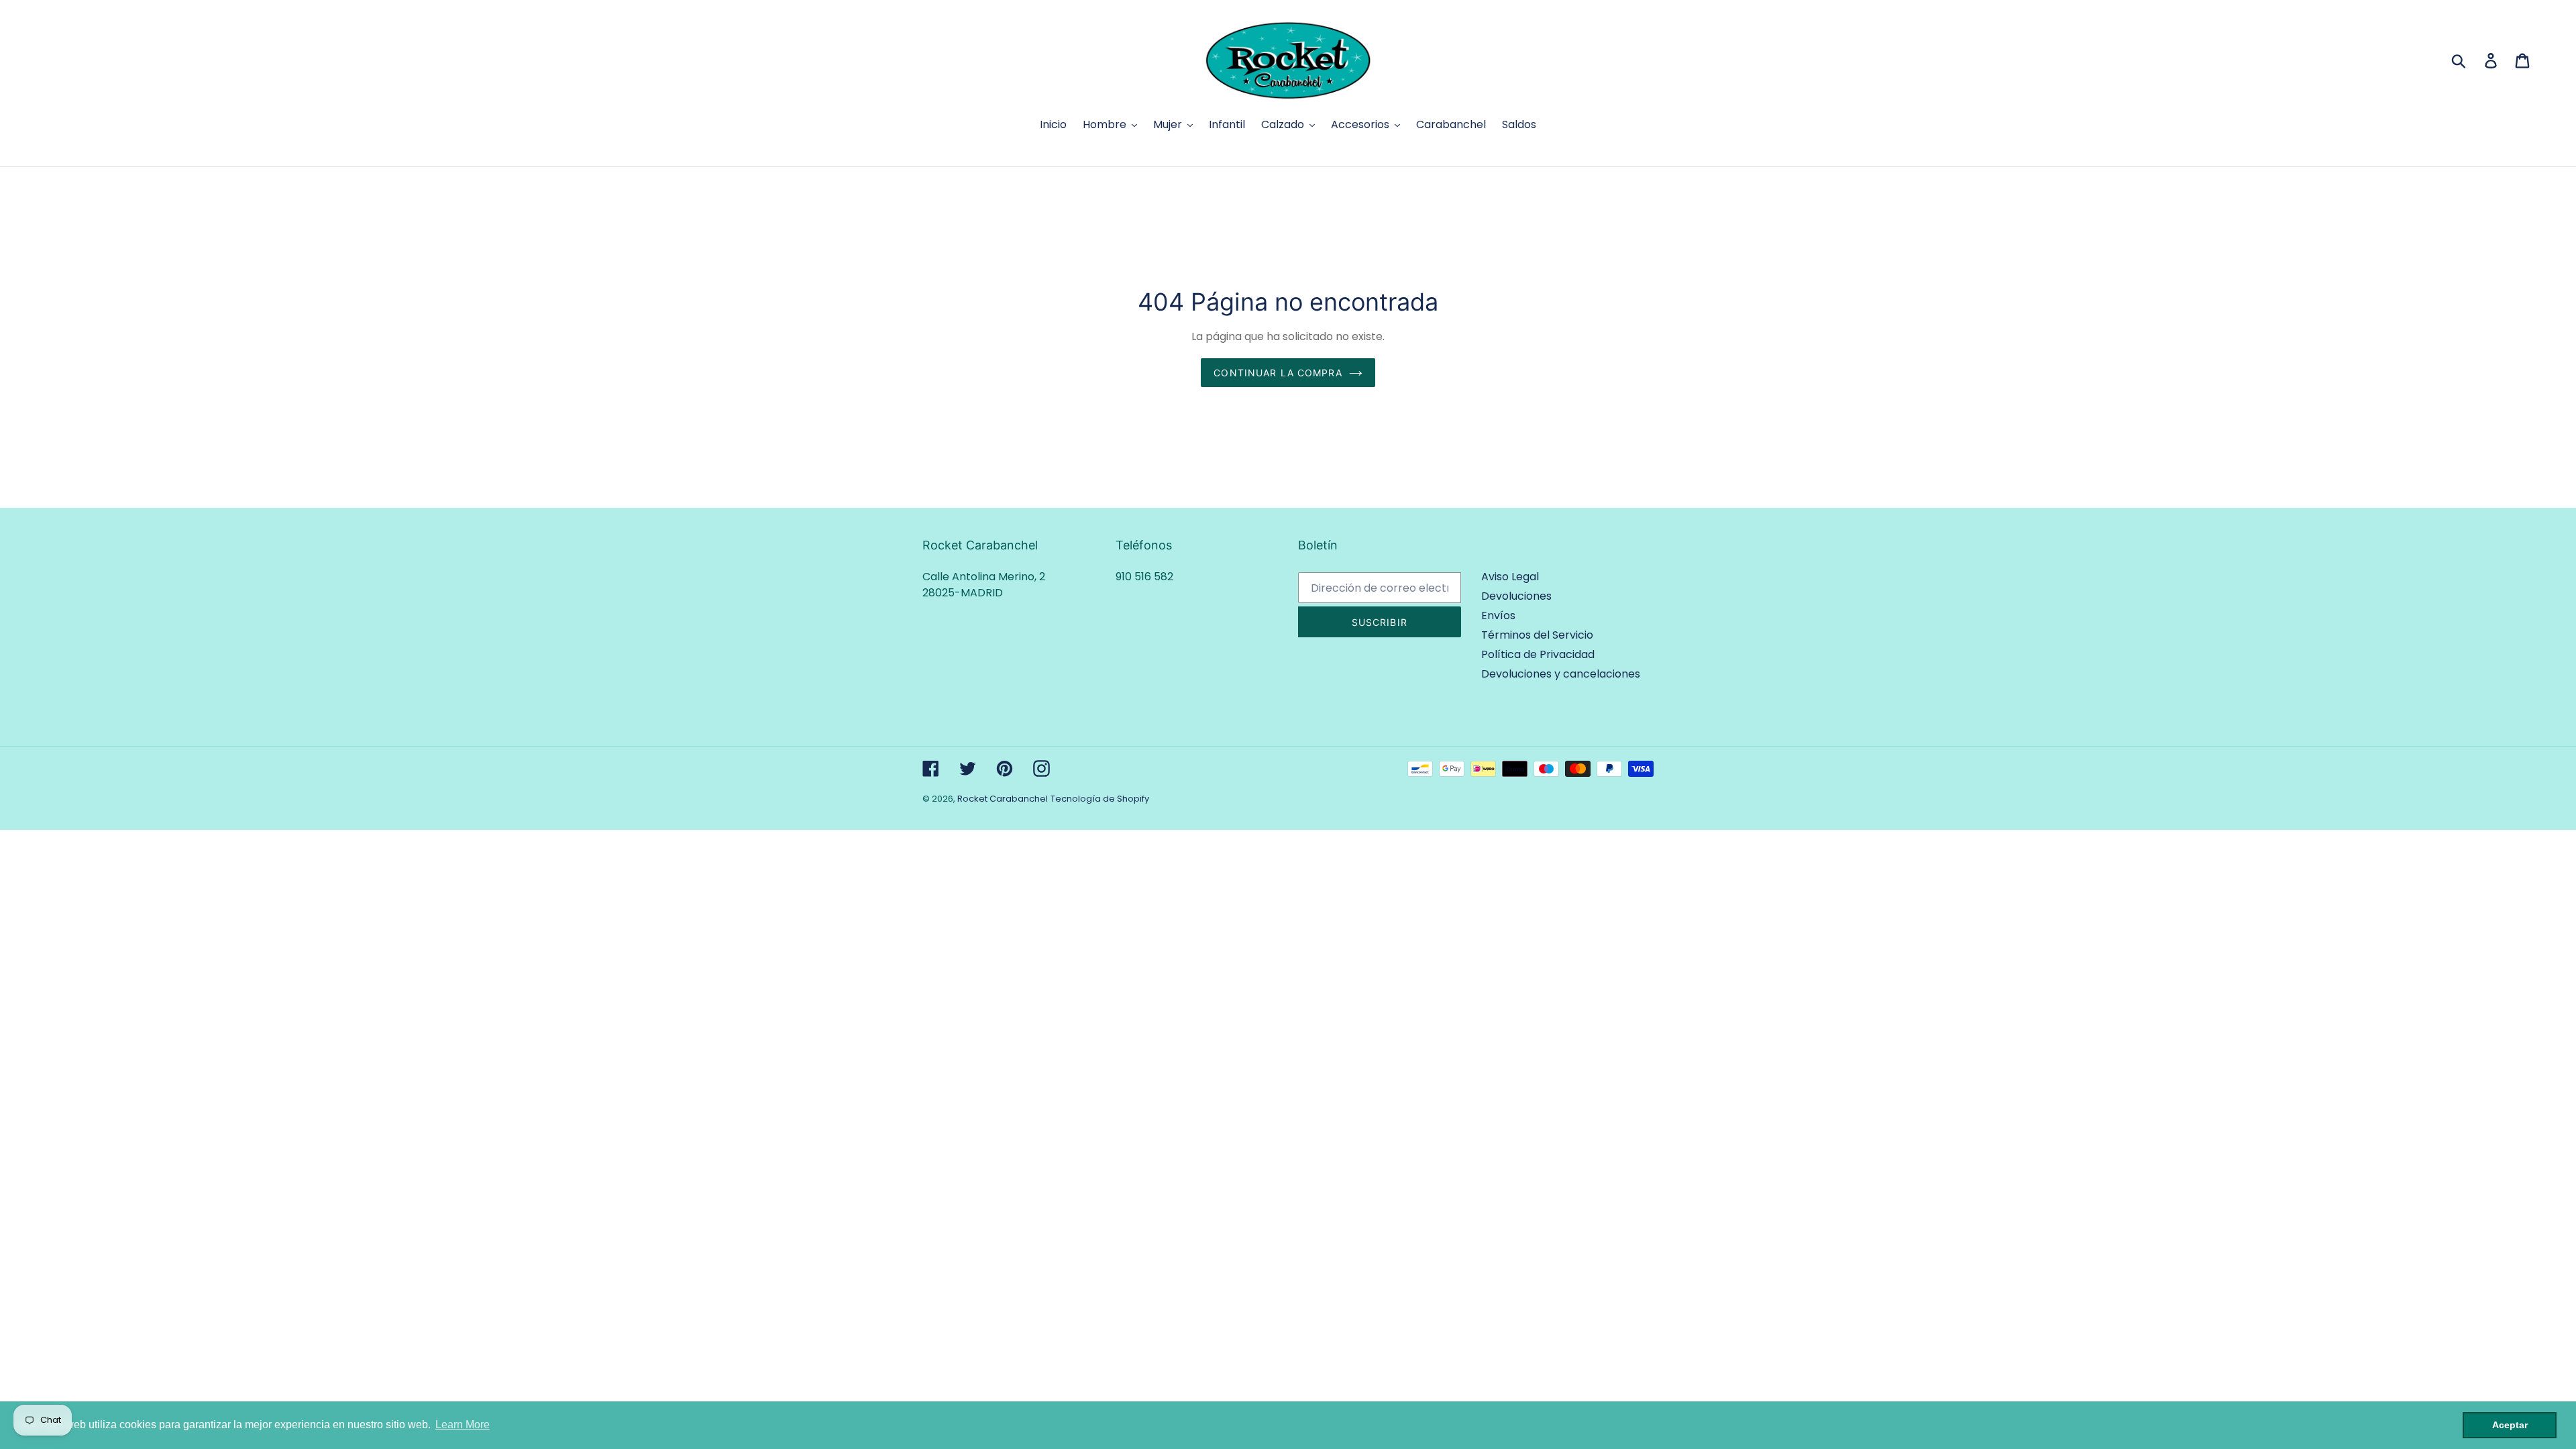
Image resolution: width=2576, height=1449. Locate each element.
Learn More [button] (463, 1425)
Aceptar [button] (2510, 1425)
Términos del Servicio (1537, 635)
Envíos (1498, 615)
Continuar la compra (1278, 373)
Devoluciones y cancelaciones (1561, 674)
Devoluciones (1516, 596)
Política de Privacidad (1538, 654)
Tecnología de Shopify (1100, 799)
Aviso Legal (1510, 577)
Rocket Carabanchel (1003, 799)
